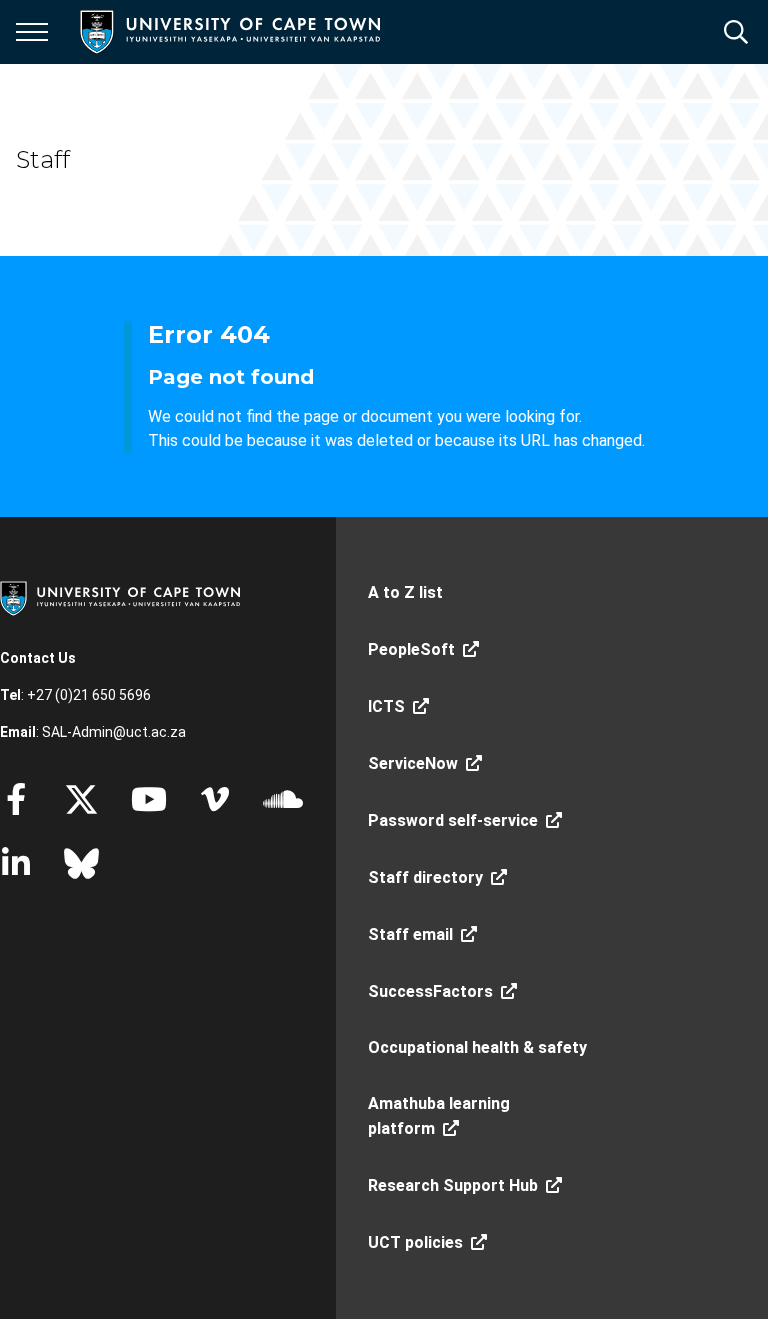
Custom (215, 799)
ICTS (386, 706)
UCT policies (415, 1242)
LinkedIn (16, 863)
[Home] (120, 597)
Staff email (410, 934)
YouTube (149, 799)
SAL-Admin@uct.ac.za (114, 732)
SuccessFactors (430, 991)
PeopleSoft (411, 649)
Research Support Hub (453, 1185)
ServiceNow (413, 763)
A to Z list (405, 592)
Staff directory (425, 877)
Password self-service (453, 820)
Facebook (16, 799)
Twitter (81, 799)
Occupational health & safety (477, 1047)
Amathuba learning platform (439, 1116)
